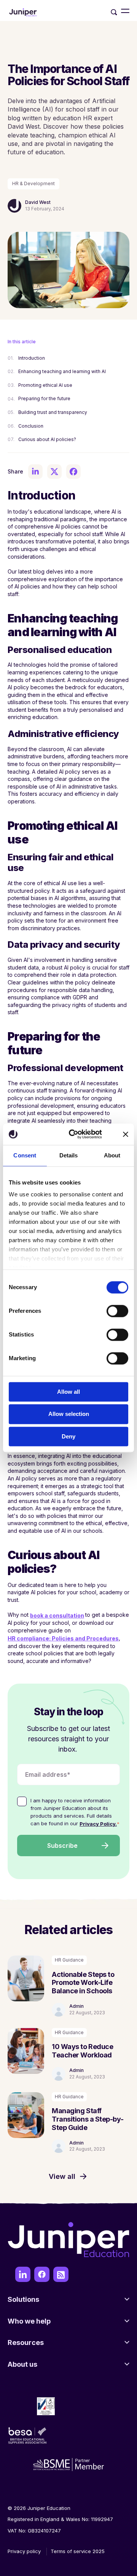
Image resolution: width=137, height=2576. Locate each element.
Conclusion (32, 426)
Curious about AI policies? (48, 439)
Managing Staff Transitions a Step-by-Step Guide (88, 2119)
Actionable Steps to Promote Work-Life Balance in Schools (83, 1983)
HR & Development (33, 183)
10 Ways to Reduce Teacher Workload (82, 2051)
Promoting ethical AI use (46, 385)
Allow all (68, 1392)
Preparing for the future (45, 398)
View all (62, 2177)
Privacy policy (24, 2551)
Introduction (32, 358)
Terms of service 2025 (78, 2551)
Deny (68, 1436)
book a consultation (57, 1615)
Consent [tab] (25, 1155)
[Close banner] (126, 1134)
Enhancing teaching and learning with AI (63, 371)
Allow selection (69, 1414)
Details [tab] (69, 1155)
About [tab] (112, 1155)
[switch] (117, 1311)
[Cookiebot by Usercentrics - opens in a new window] (75, 1134)
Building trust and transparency (53, 412)
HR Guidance (69, 1960)
